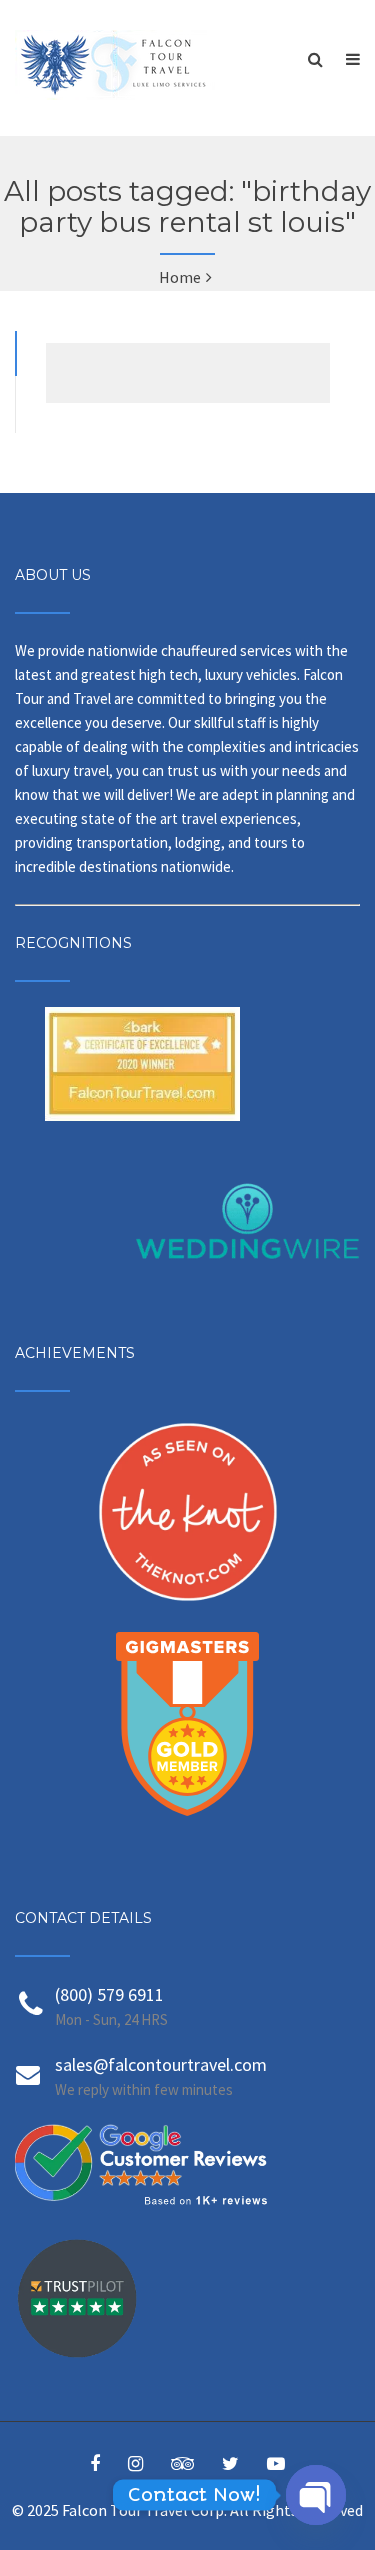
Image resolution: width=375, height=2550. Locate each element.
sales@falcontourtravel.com (161, 2064)
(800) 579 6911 (109, 1994)
